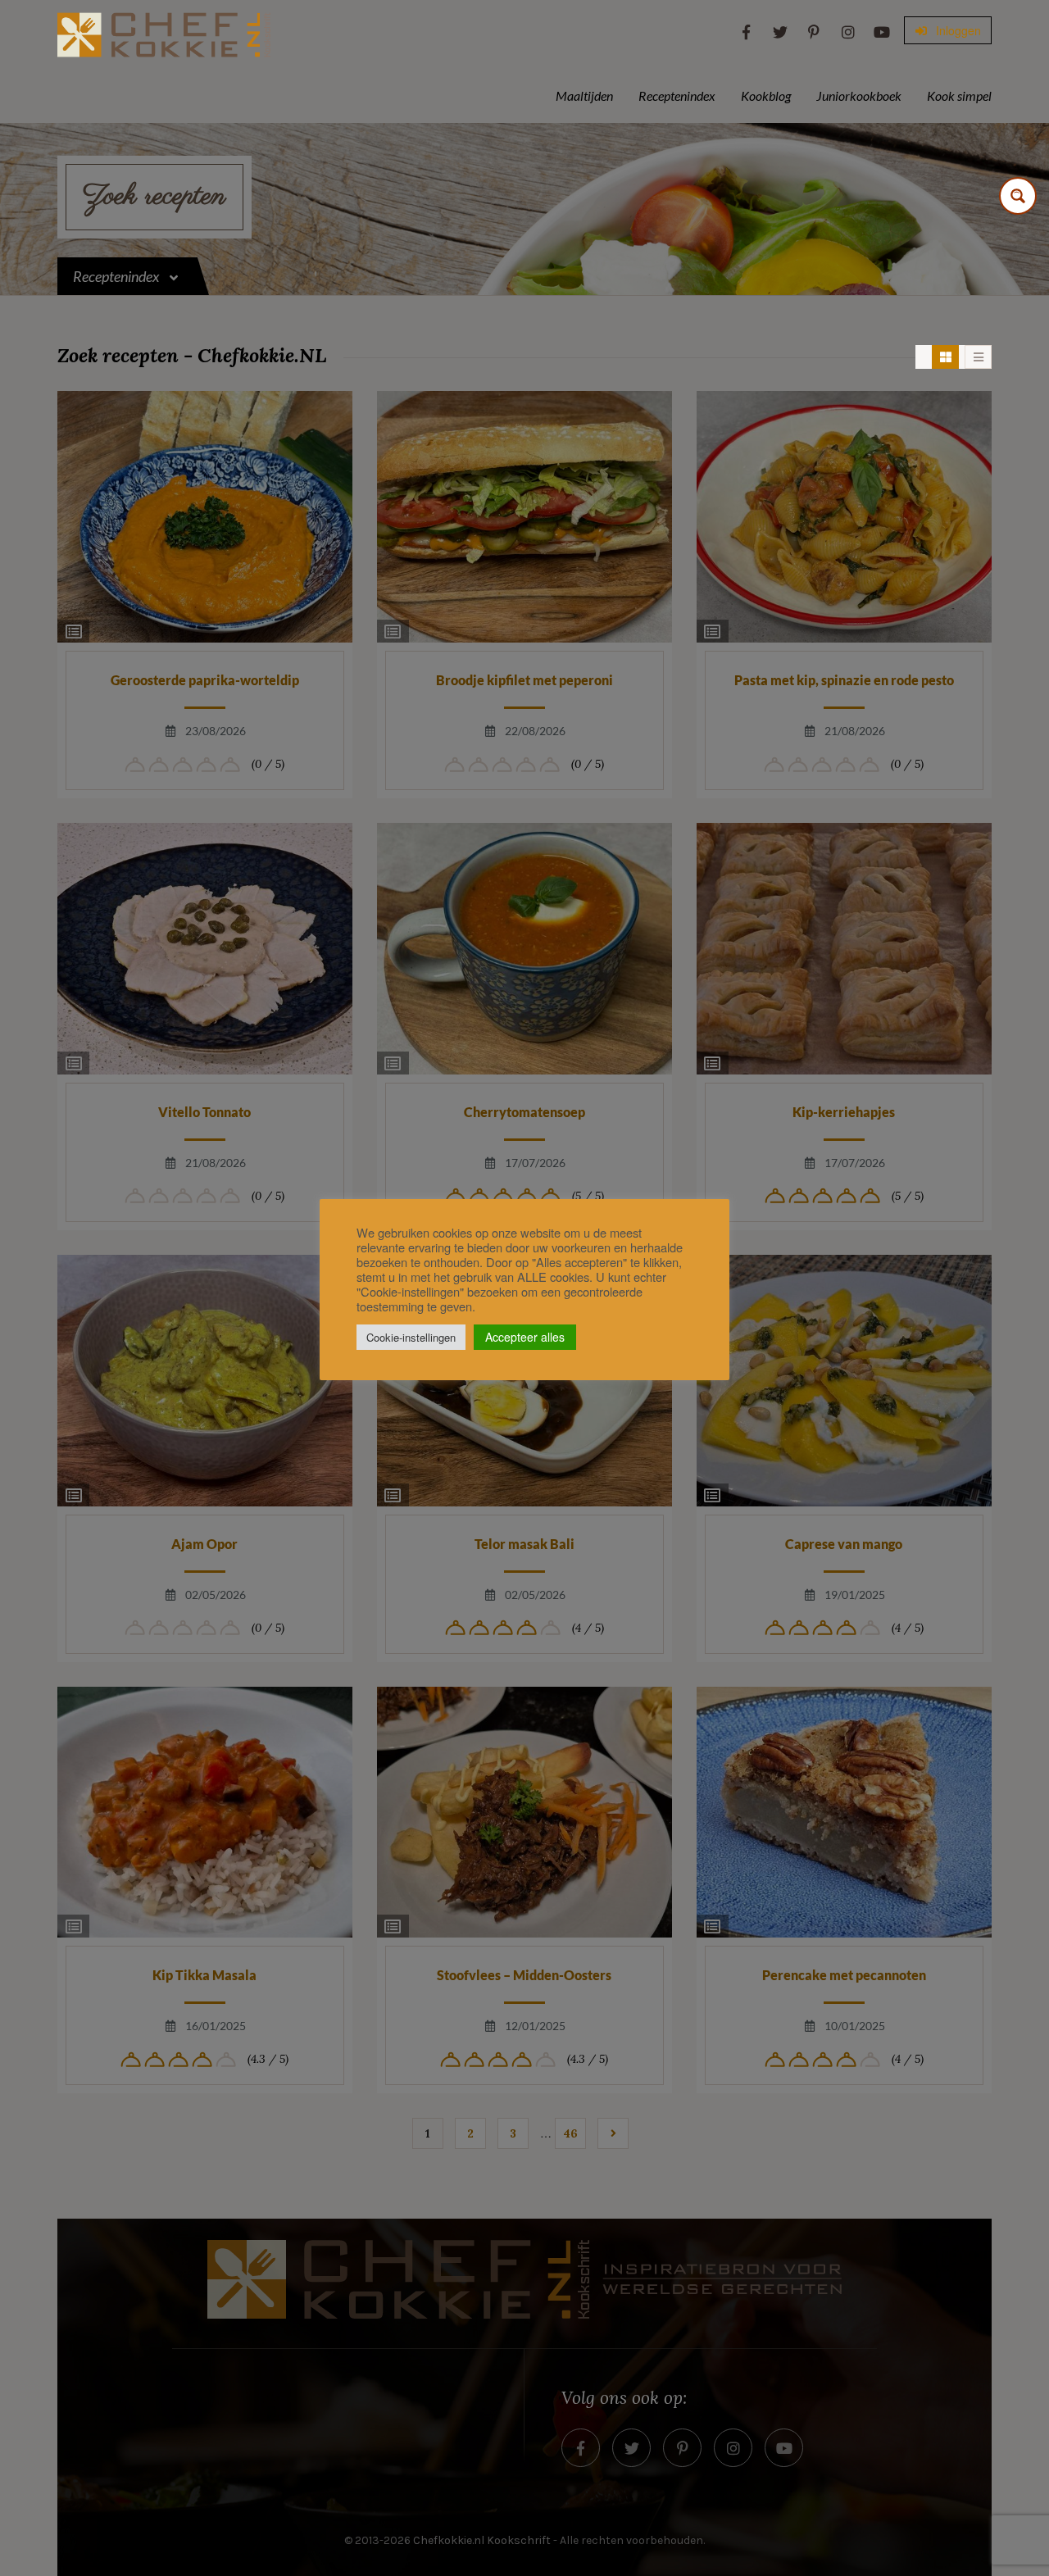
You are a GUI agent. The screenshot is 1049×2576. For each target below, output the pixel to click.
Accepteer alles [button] (525, 1337)
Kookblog (766, 95)
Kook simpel (959, 95)
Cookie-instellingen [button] (411, 1337)
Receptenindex (677, 95)
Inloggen (957, 30)
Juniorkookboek (859, 95)
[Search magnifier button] (1018, 196)
